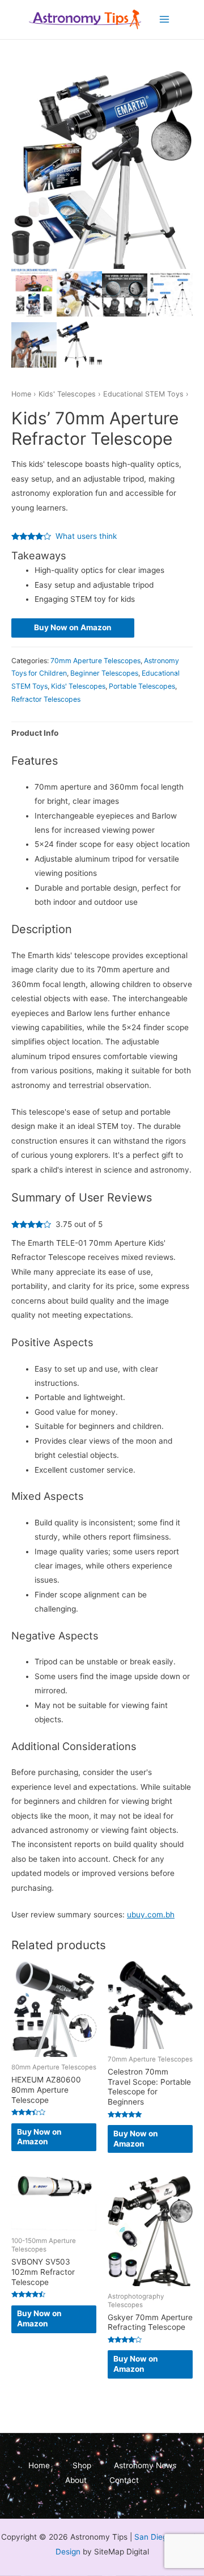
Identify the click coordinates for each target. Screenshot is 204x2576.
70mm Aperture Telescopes (95, 661)
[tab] (102, 733)
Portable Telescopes (142, 686)
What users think (86, 536)
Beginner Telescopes (104, 673)
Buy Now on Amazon (73, 627)
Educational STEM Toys (143, 394)
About (76, 2480)
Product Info (35, 733)
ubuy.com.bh (151, 1915)
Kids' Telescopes (67, 394)
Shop (82, 2465)
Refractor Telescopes (46, 699)
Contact (124, 2480)
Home (21, 394)
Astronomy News (145, 2465)
